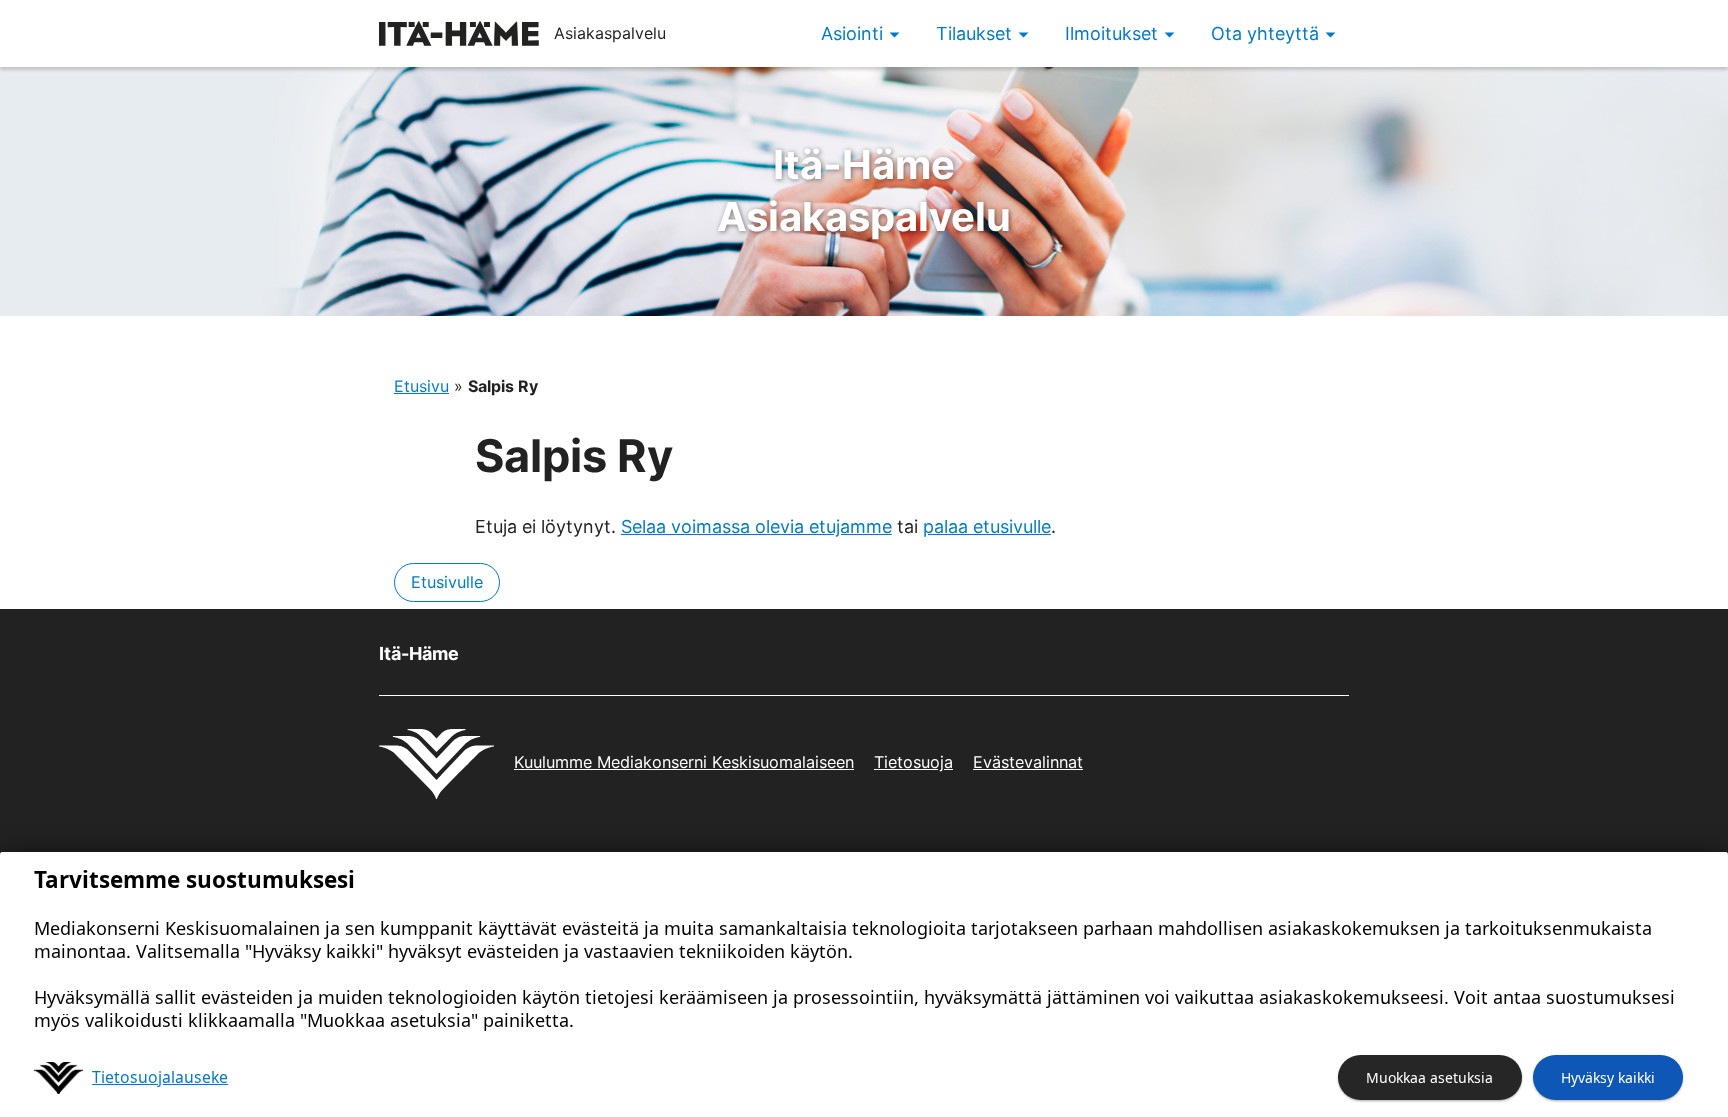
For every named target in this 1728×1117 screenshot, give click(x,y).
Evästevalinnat (1028, 762)
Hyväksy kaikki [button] (1608, 1077)
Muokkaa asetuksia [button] (1429, 1077)
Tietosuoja (913, 762)
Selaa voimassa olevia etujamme (756, 526)
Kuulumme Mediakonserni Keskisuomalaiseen (684, 762)
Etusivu (421, 386)
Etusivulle (447, 582)
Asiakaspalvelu (864, 190)
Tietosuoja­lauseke (160, 1077)
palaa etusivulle (987, 526)
